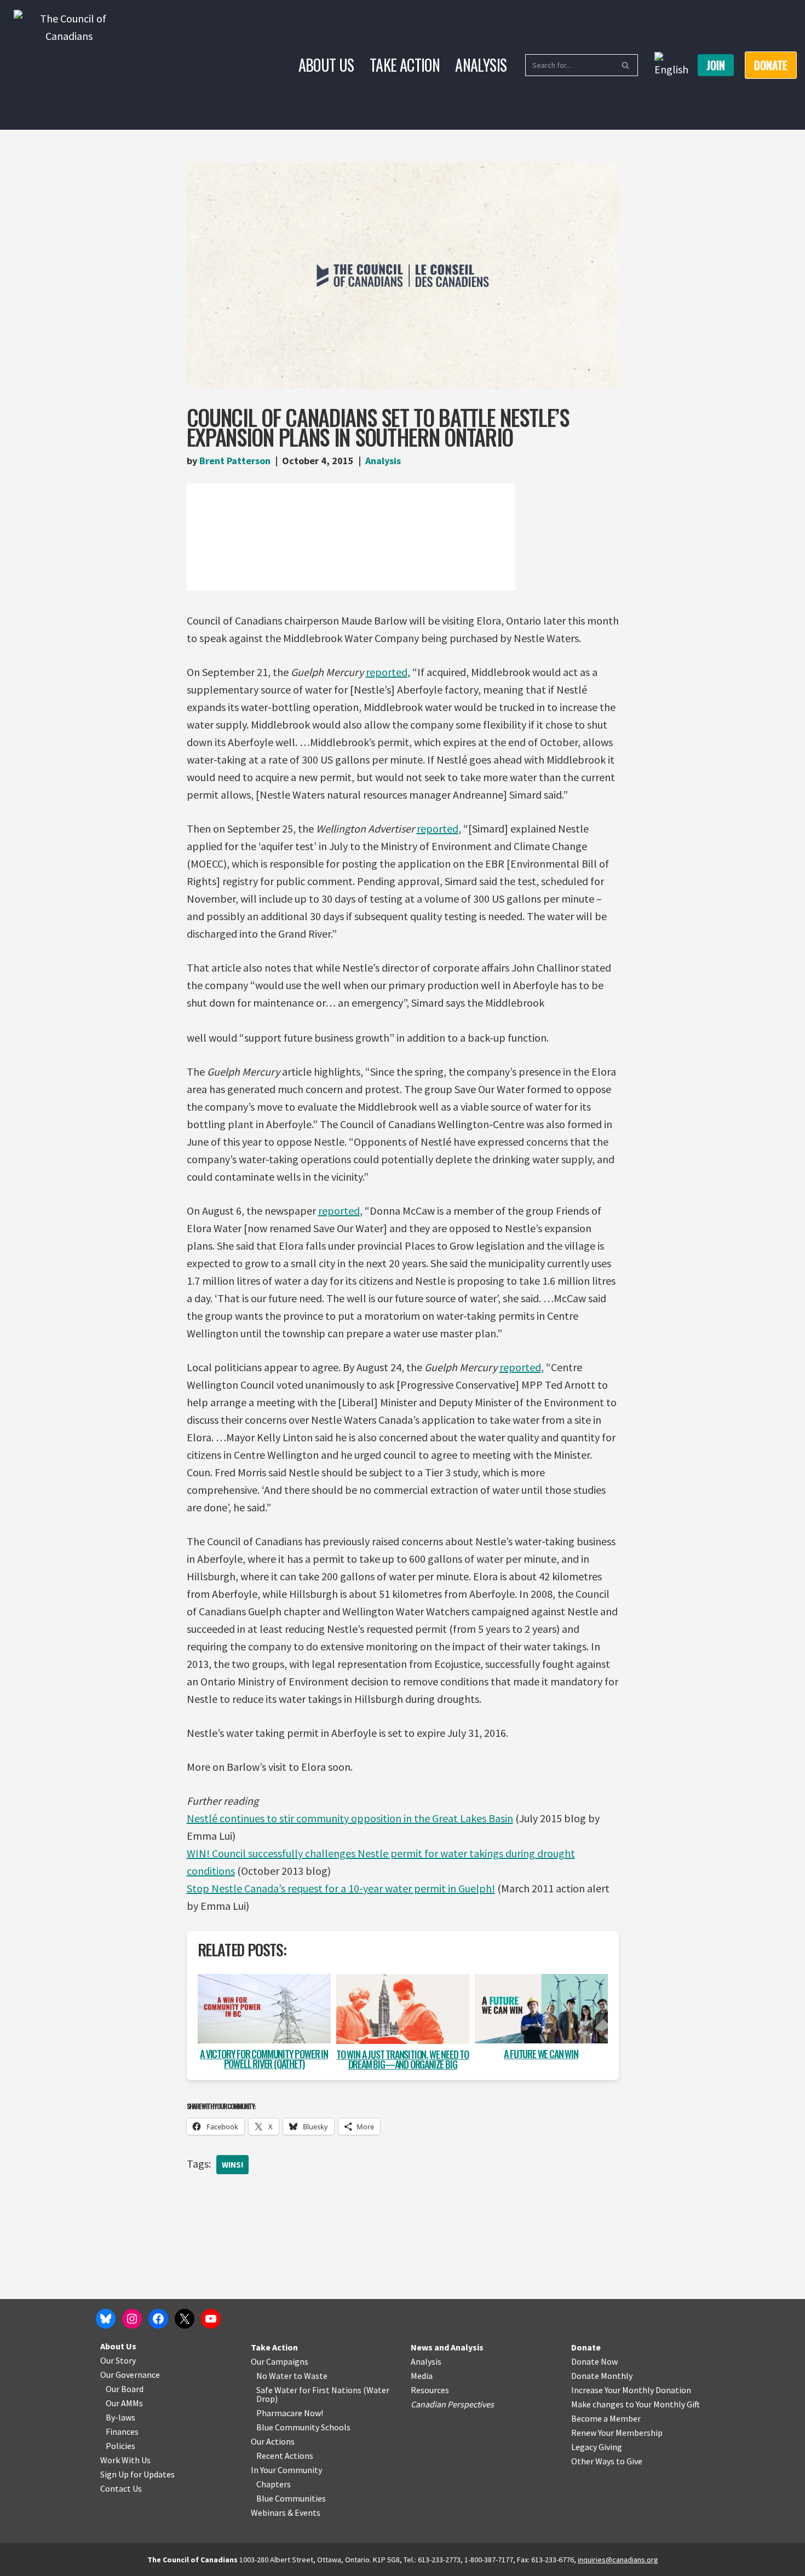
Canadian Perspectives (452, 2404)
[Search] (626, 65)
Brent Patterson (235, 461)
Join (716, 65)
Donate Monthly (602, 2376)
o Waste (312, 2376)
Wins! (232, 2165)
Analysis (481, 65)
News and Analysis (447, 2347)
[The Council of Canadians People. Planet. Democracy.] (69, 65)
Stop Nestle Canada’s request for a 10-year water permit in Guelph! (341, 1888)
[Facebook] (158, 2319)
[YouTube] (211, 2319)
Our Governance (130, 2375)
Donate (586, 2347)
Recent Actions (285, 2456)
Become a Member (606, 2418)
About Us (326, 65)
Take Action (405, 65)
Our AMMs (124, 2403)
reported (387, 672)
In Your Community (286, 2470)
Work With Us (125, 2460)
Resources (430, 2390)
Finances (122, 2431)
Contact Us (121, 2488)
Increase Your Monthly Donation (631, 2390)
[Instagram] (132, 2319)
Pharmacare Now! (290, 2413)
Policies (120, 2446)
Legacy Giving (597, 2447)
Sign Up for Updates (137, 2474)
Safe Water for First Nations (309, 2390)
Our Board (125, 2389)
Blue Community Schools (303, 2427)
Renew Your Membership (617, 2433)
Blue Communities (291, 2498)
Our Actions (273, 2441)
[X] (185, 2319)
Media (422, 2376)
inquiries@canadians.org (618, 2560)
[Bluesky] (106, 2319)
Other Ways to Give (607, 2461)
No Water (275, 2376)
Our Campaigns (280, 2361)
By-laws (120, 2417)
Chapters (274, 2484)
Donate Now (594, 2361)
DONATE (771, 65)
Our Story (118, 2360)
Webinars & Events (286, 2513)
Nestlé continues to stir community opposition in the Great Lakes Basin (350, 1818)
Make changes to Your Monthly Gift (636, 2404)
